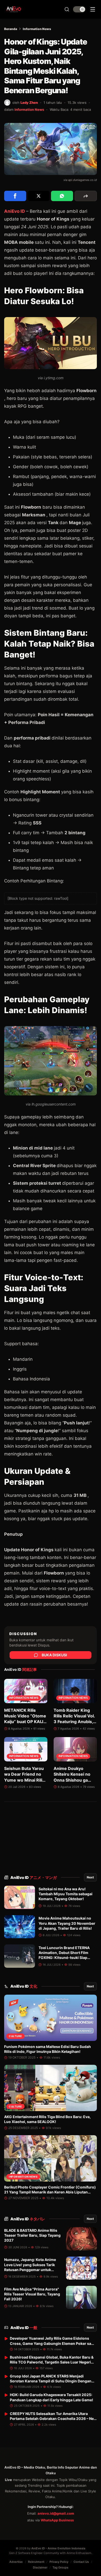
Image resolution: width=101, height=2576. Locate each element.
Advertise (16, 2562)
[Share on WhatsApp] (62, 196)
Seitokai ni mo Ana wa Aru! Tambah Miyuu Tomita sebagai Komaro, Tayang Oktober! (66, 1894)
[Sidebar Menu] (93, 9)
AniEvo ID (34, 1878)
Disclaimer (40, 2567)
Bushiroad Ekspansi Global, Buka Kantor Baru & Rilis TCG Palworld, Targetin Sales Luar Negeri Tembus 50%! (52, 2362)
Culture (15, 2036)
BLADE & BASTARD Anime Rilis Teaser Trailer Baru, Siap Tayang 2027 (32, 2235)
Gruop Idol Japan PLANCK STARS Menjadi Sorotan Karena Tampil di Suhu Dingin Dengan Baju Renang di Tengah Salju (51, 2381)
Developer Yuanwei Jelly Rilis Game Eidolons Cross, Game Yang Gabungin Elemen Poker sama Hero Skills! (53, 2343)
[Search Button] (67, 9)
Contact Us (81, 2562)
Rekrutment (36, 2562)
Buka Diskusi (54, 1655)
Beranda (11, 29)
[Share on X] (39, 196)
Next (90, 1877)
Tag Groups (60, 2567)
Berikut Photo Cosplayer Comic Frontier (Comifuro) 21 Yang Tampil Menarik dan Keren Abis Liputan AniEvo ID (50, 2192)
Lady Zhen (29, 103)
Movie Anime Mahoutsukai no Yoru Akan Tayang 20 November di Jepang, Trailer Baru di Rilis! (67, 1923)
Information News (37, 29)
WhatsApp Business (57, 2520)
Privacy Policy (59, 2562)
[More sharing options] (86, 196)
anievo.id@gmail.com (56, 2513)
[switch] (79, 9)
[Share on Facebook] (15, 196)
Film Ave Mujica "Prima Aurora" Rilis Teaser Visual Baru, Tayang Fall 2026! (32, 2294)
